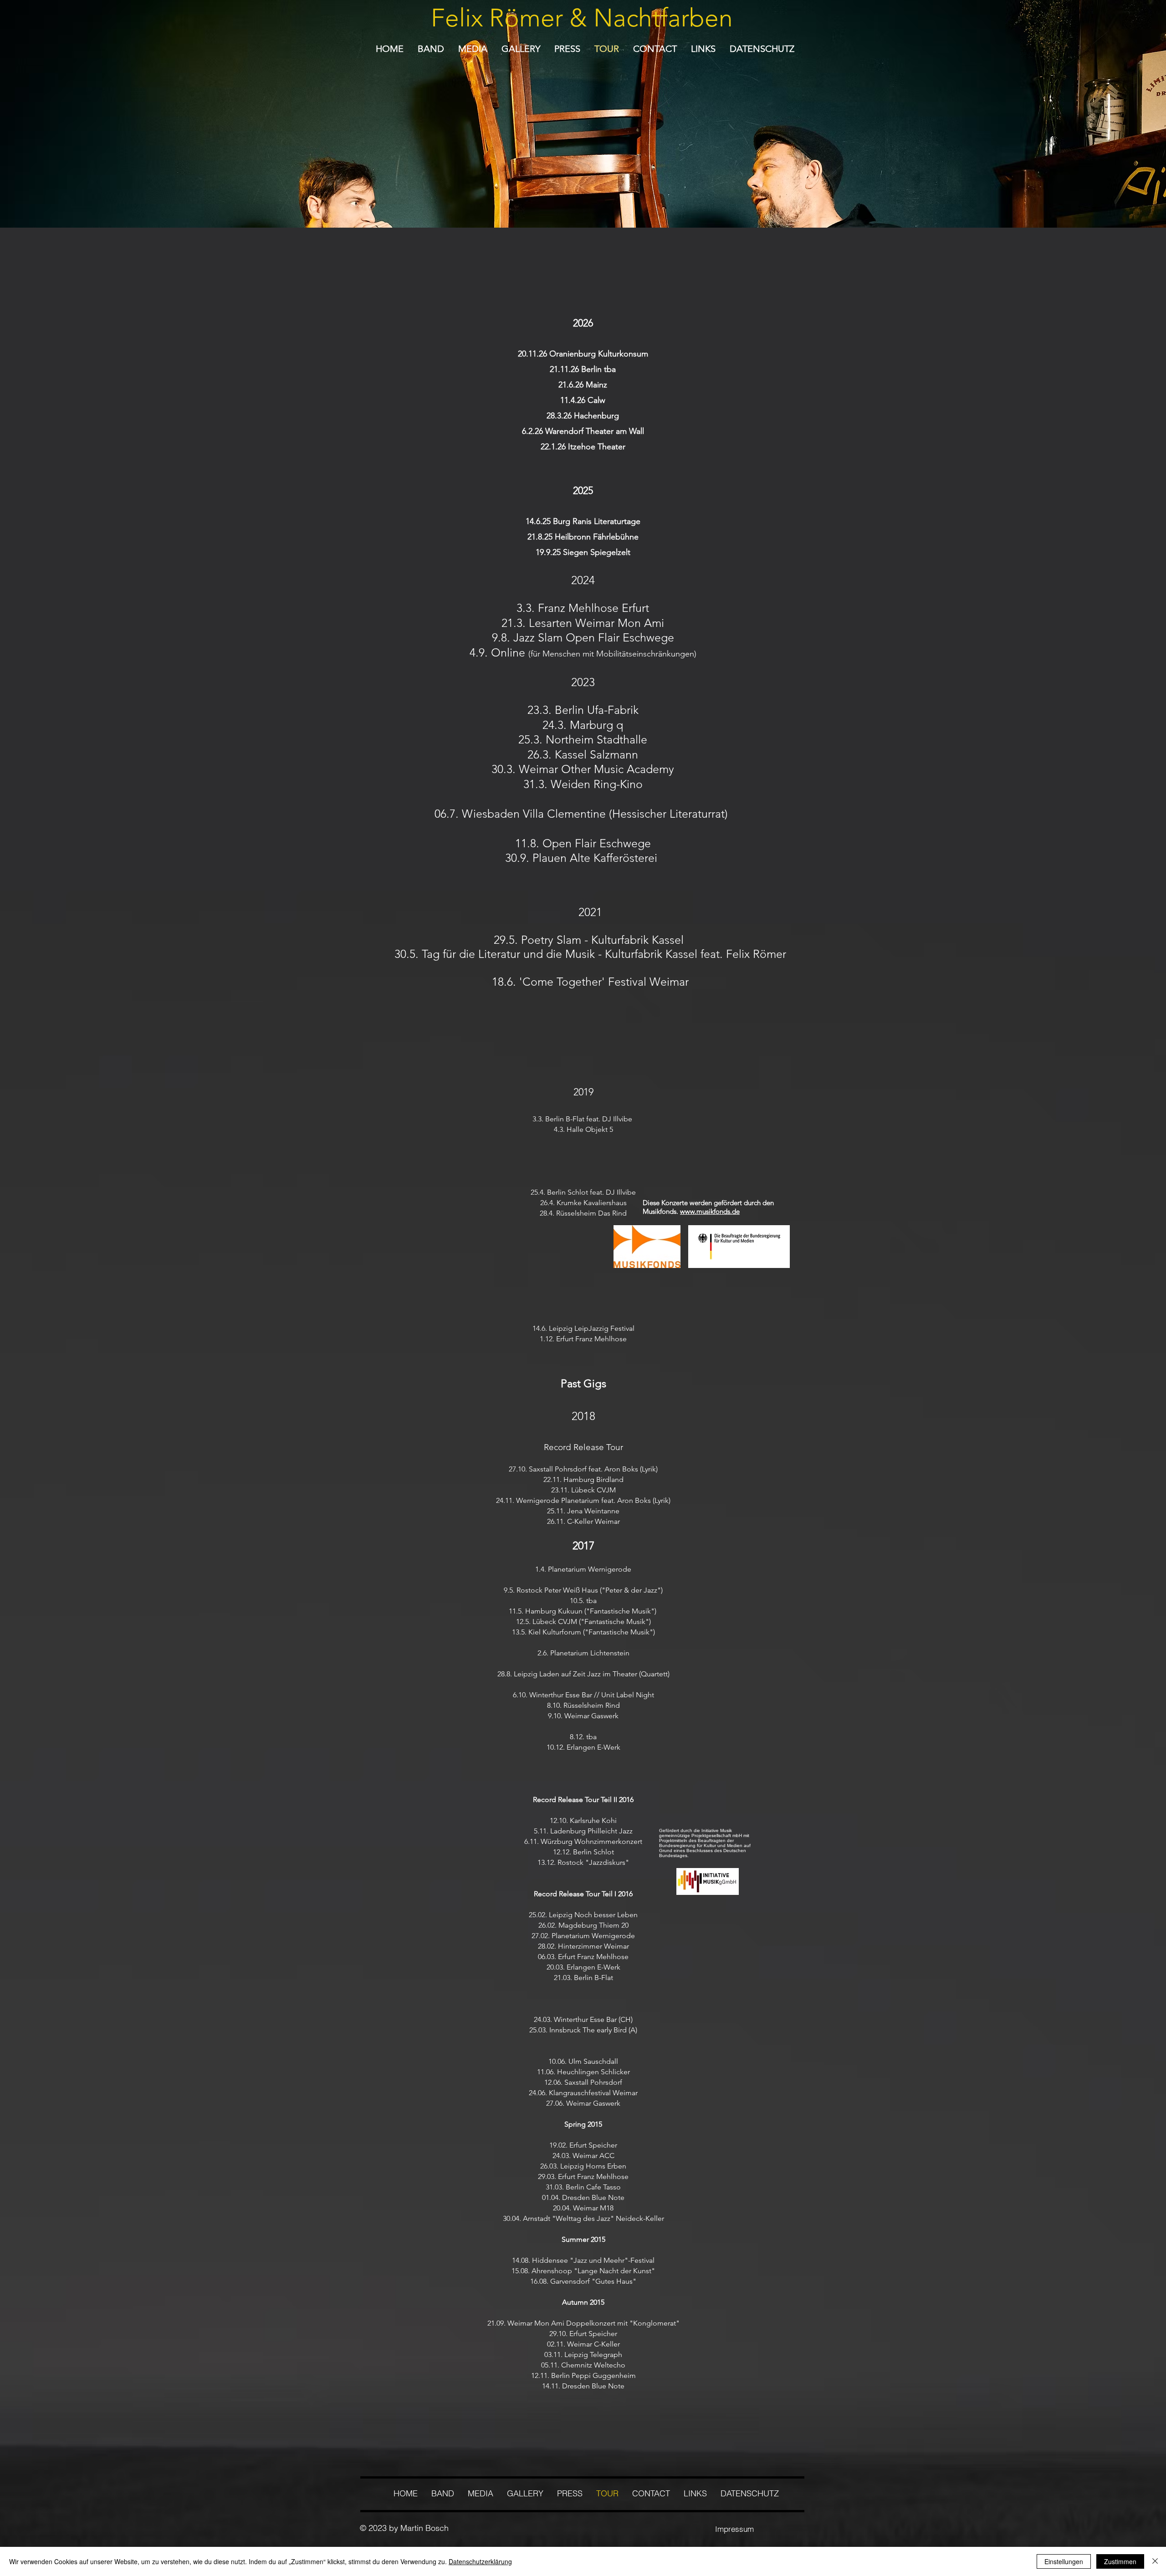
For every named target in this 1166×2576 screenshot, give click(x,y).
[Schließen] (1155, 2561)
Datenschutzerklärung (480, 2561)
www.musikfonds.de (710, 1211)
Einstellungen (1064, 2561)
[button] (473, 49)
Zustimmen (1120, 2561)
